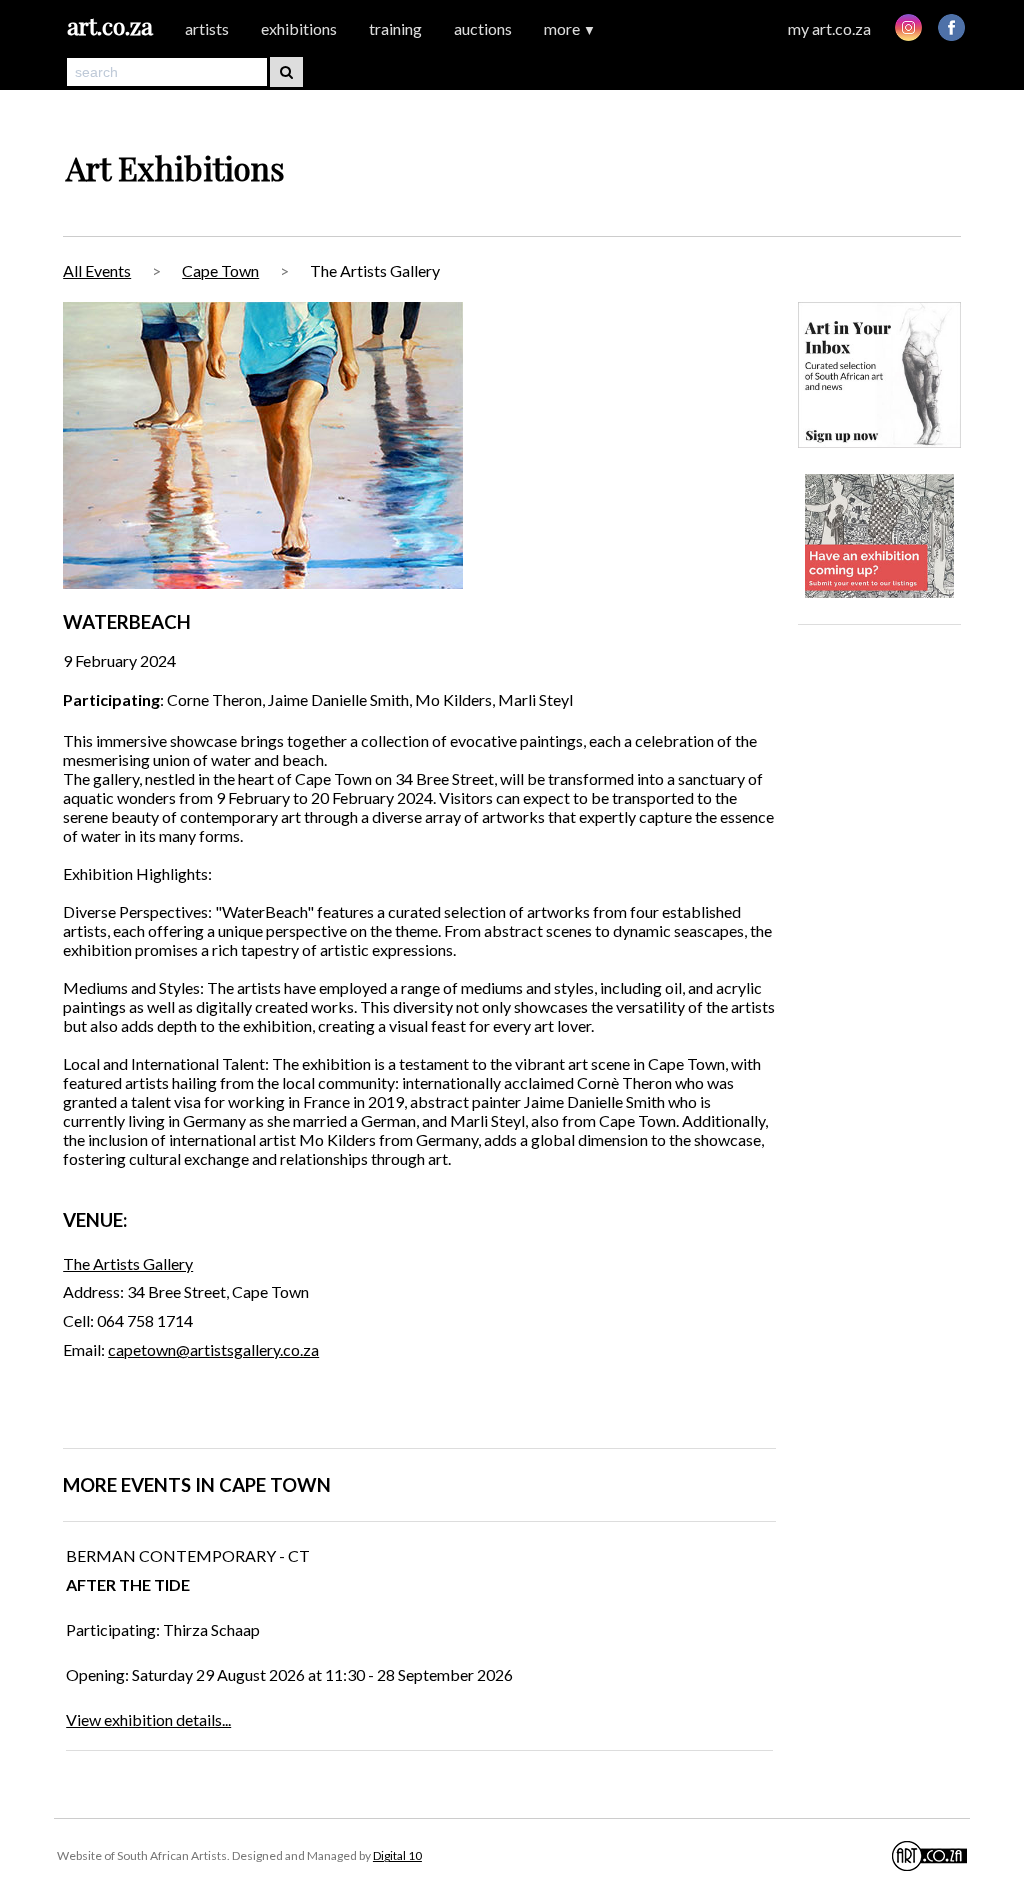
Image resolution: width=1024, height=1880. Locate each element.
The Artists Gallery (128, 1263)
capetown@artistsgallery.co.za (213, 1349)
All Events (97, 270)
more (570, 28)
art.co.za (110, 25)
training (395, 28)
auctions (483, 28)
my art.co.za (829, 28)
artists (207, 28)
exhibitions (299, 28)
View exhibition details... (148, 1719)
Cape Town (220, 270)
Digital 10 (397, 1855)
